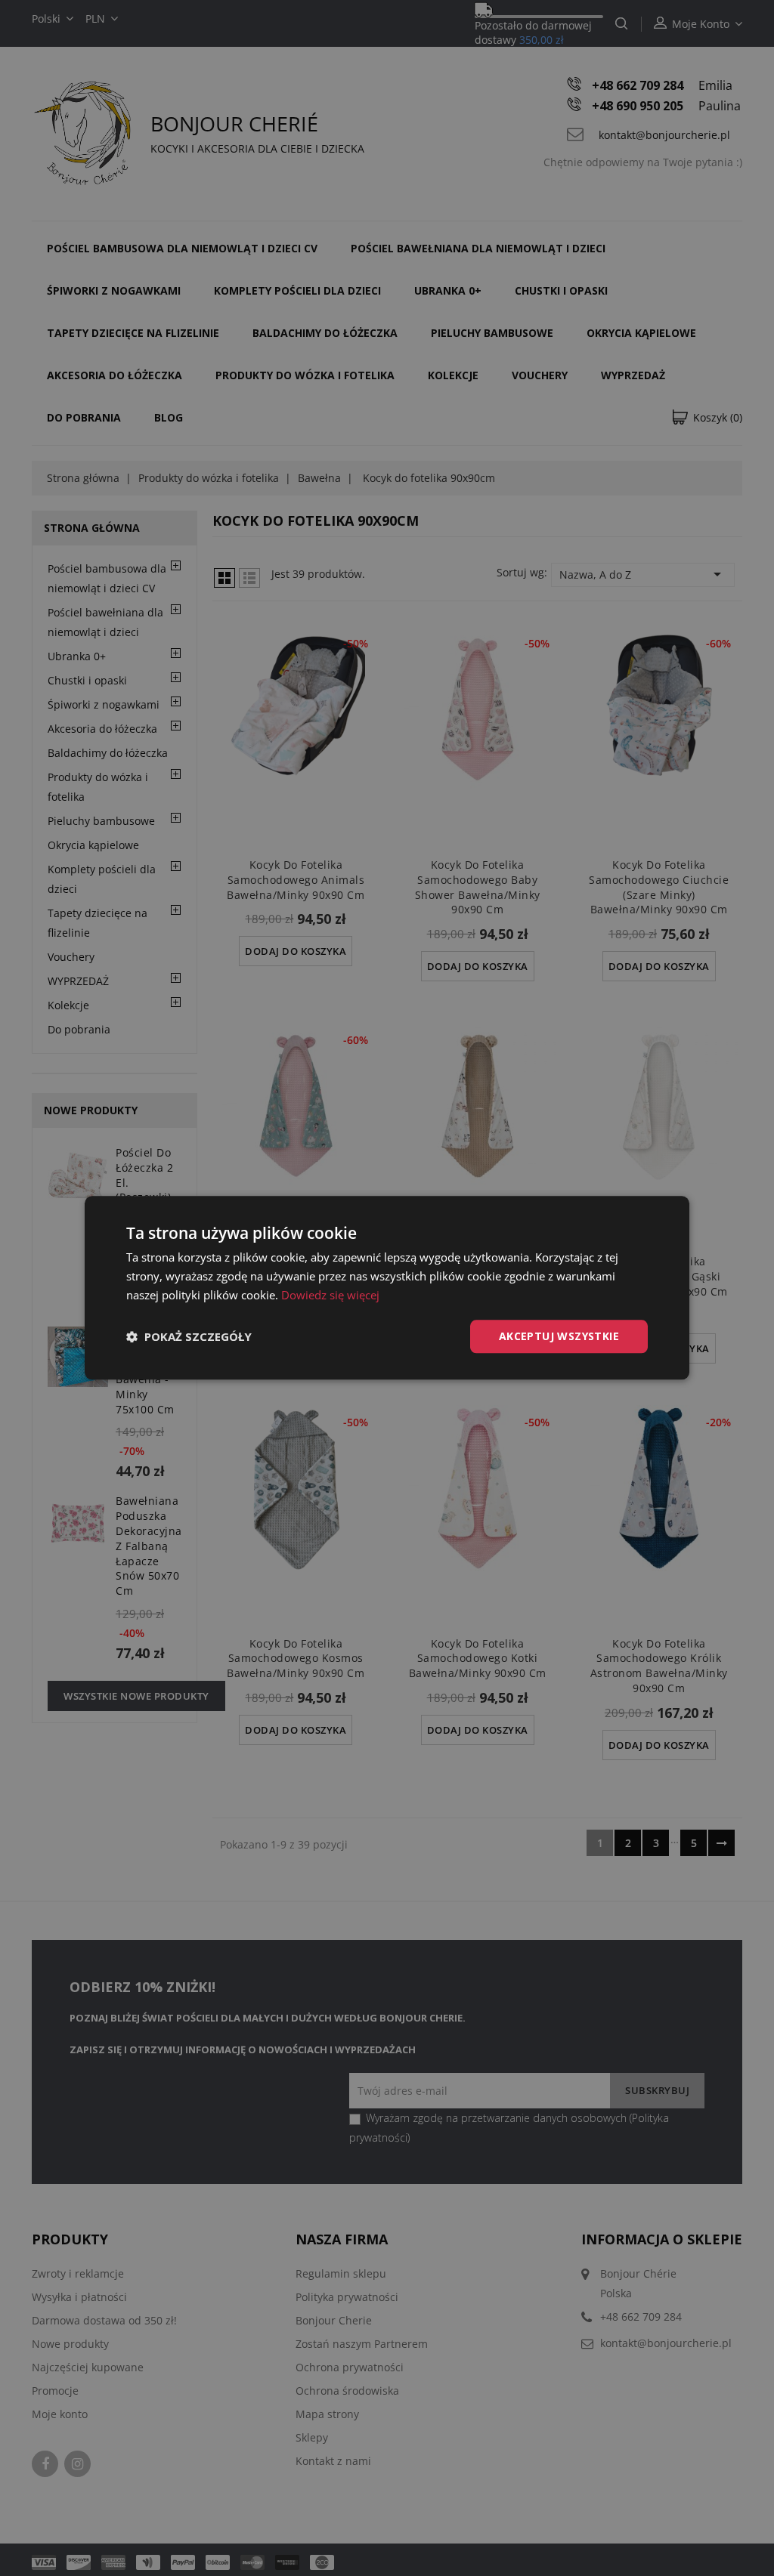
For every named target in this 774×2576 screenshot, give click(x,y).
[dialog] (387, 1288)
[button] (189, 1336)
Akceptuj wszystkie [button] (559, 1336)
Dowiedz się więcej (330, 1295)
